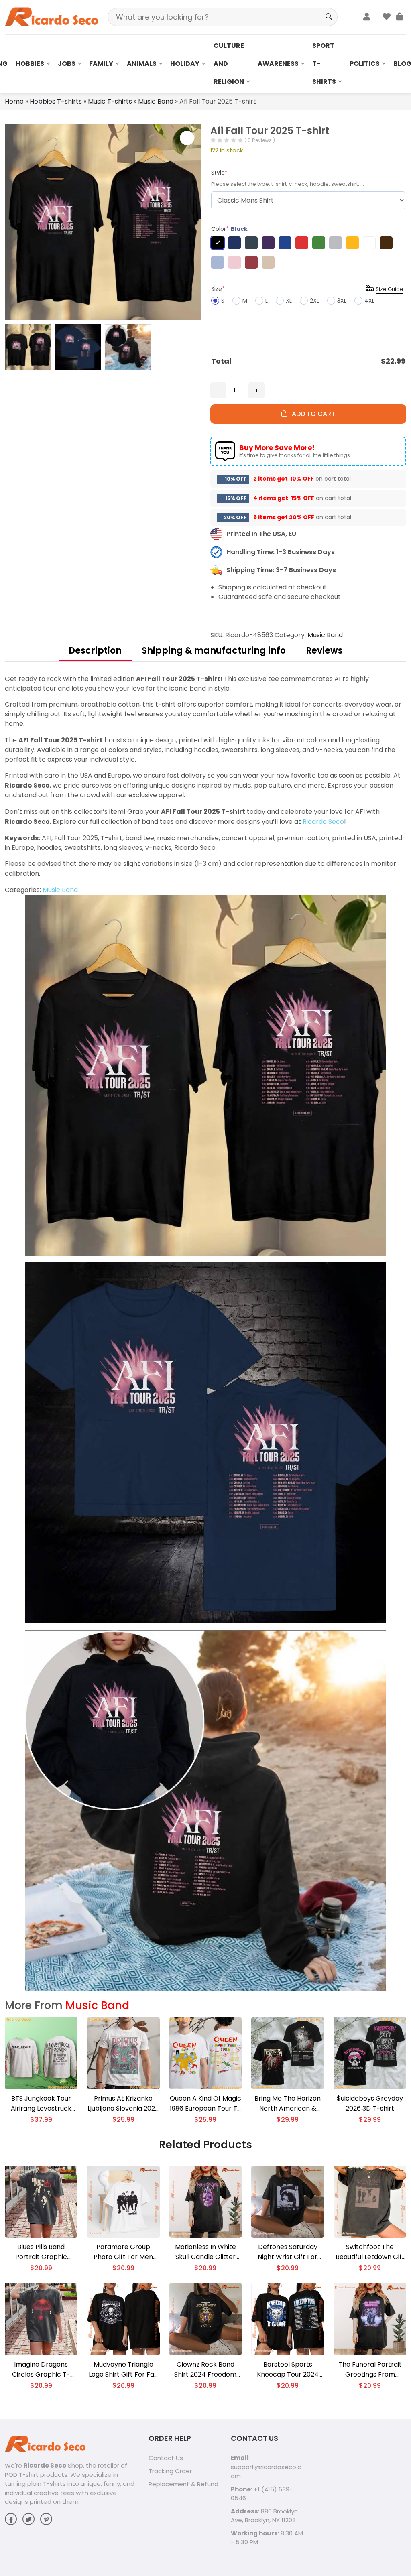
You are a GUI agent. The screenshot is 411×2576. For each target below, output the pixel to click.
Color (229, 229)
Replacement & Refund (183, 2484)
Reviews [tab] (324, 651)
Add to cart (311, 414)
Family (101, 64)
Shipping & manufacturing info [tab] (214, 651)
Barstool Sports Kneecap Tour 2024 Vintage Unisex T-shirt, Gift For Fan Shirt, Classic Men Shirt (288, 2370)
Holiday (185, 64)
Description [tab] (95, 651)
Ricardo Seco (323, 822)
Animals (142, 64)
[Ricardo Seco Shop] (51, 17)
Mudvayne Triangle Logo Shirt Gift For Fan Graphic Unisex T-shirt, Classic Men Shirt (123, 2370)
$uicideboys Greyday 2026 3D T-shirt (370, 2103)
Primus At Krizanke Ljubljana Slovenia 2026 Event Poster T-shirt (123, 2104)
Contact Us (166, 2458)
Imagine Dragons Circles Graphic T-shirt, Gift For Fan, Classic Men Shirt (41, 2370)
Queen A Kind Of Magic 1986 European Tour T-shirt (205, 2104)
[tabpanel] (205, 1332)
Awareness (278, 64)
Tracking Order (170, 2471)
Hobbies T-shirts (56, 101)
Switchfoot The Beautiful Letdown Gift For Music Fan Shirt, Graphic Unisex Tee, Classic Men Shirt (370, 2252)
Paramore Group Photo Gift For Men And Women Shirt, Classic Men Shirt (123, 2252)
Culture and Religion (229, 64)
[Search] (329, 17)
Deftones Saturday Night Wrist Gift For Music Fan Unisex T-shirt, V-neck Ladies (288, 2252)
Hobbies (30, 64)
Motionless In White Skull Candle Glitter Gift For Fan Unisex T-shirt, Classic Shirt (205, 2252)
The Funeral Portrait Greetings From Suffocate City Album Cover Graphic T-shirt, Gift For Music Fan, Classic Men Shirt (370, 2370)
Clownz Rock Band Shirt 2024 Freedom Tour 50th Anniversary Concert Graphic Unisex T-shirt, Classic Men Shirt (205, 2370)
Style (219, 173)
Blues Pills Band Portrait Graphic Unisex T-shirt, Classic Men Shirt (41, 2252)
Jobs (67, 64)
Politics (365, 64)
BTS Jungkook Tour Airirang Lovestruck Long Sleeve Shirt (41, 2104)
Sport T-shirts (324, 64)
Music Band (156, 101)
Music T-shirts (110, 101)
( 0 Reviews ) (260, 140)
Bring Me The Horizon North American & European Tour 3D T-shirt (288, 2104)
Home (14, 101)
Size (218, 289)
